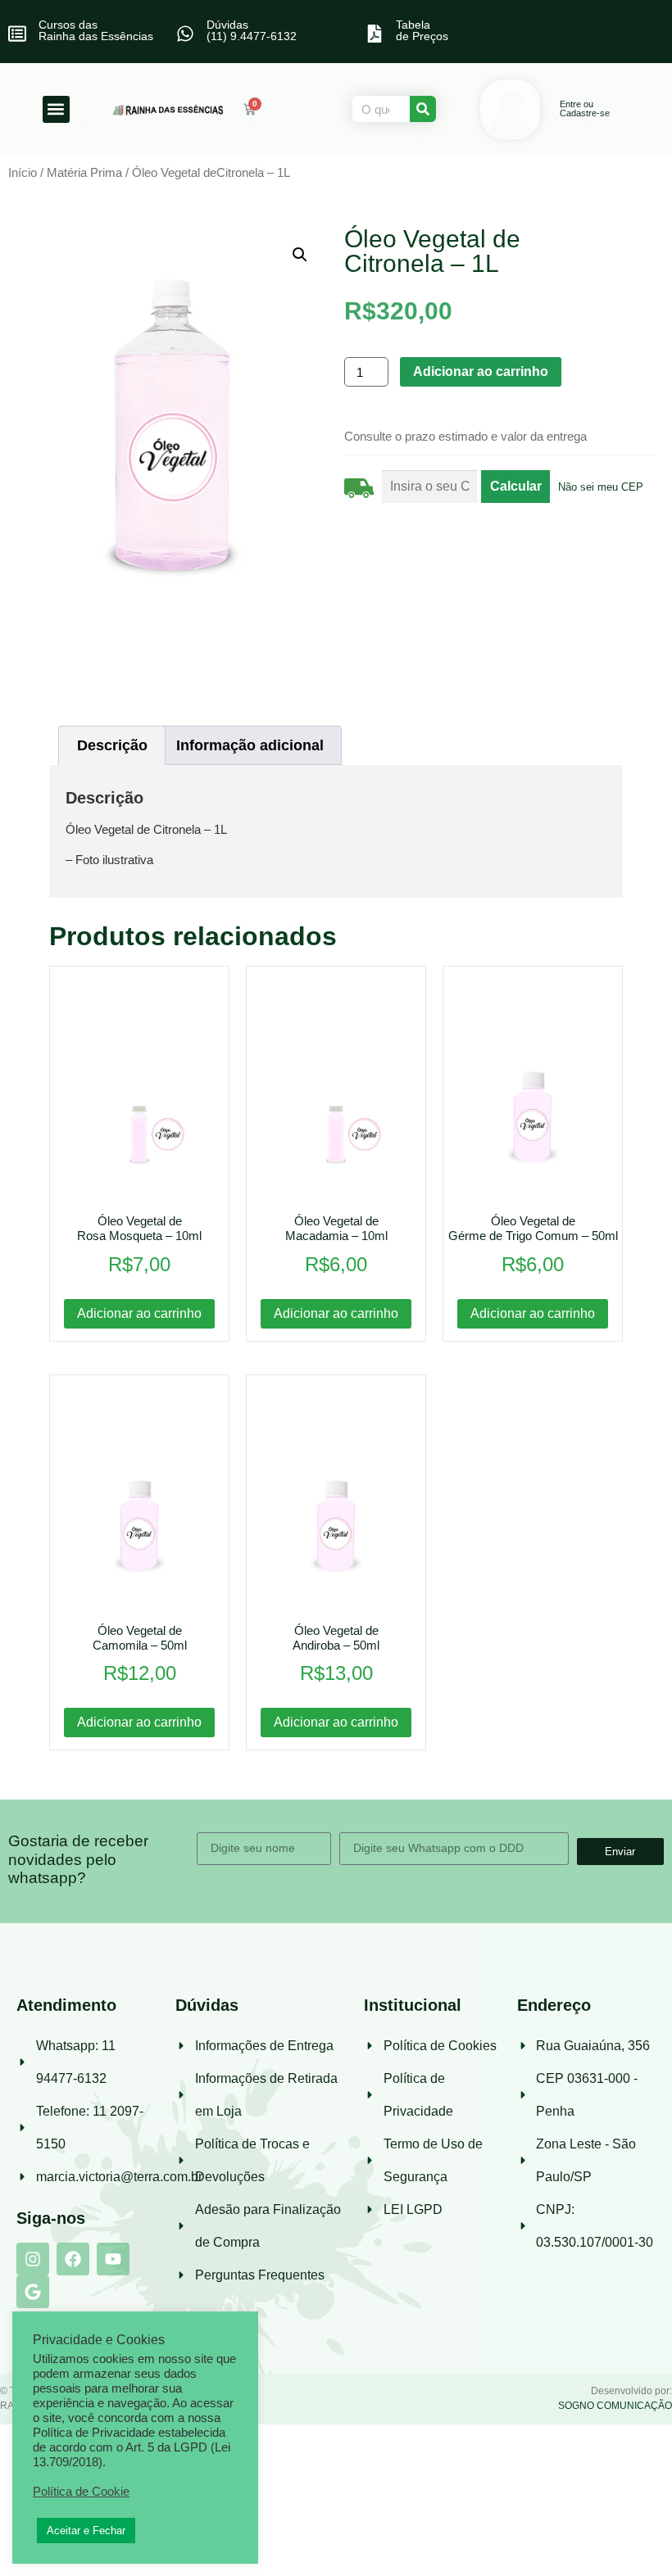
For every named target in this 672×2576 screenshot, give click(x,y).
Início (23, 173)
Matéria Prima (84, 173)
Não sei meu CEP (601, 487)
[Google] (33, 2292)
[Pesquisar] (423, 109)
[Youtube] (113, 2259)
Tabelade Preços (422, 30)
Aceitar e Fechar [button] (86, 2531)
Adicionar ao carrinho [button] (139, 1313)
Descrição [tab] (112, 745)
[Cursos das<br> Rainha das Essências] (17, 34)
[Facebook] (73, 2259)
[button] (56, 109)
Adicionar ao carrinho (481, 371)
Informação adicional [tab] (250, 745)
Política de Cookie (81, 2492)
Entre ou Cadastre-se (585, 109)
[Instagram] (33, 2259)
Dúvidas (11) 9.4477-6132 (252, 30)
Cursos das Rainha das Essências (96, 30)
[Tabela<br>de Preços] (375, 34)
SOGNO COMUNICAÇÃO (615, 2406)
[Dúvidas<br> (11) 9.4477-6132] (185, 34)
